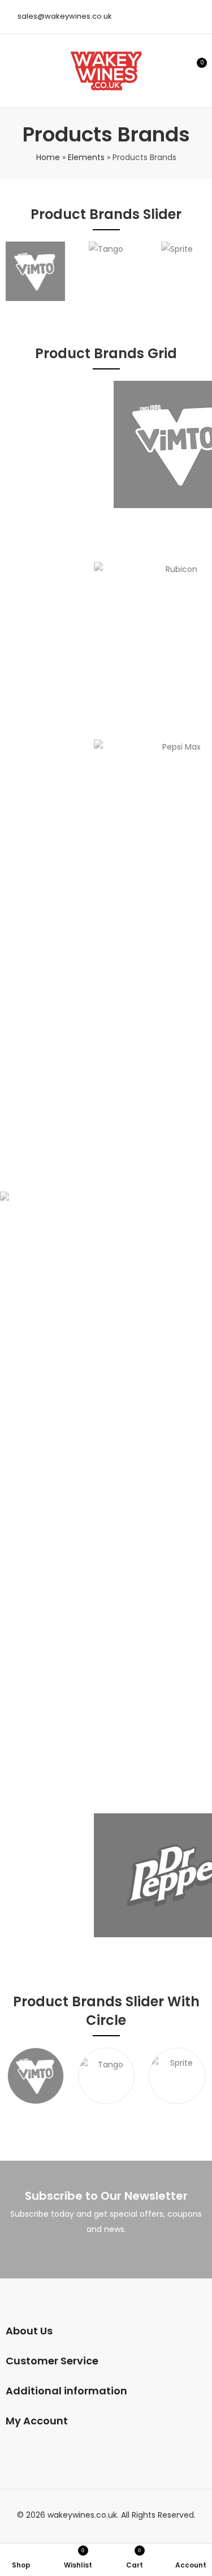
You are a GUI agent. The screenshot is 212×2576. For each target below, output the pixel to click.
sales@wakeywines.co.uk (65, 16)
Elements (86, 157)
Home (48, 157)
